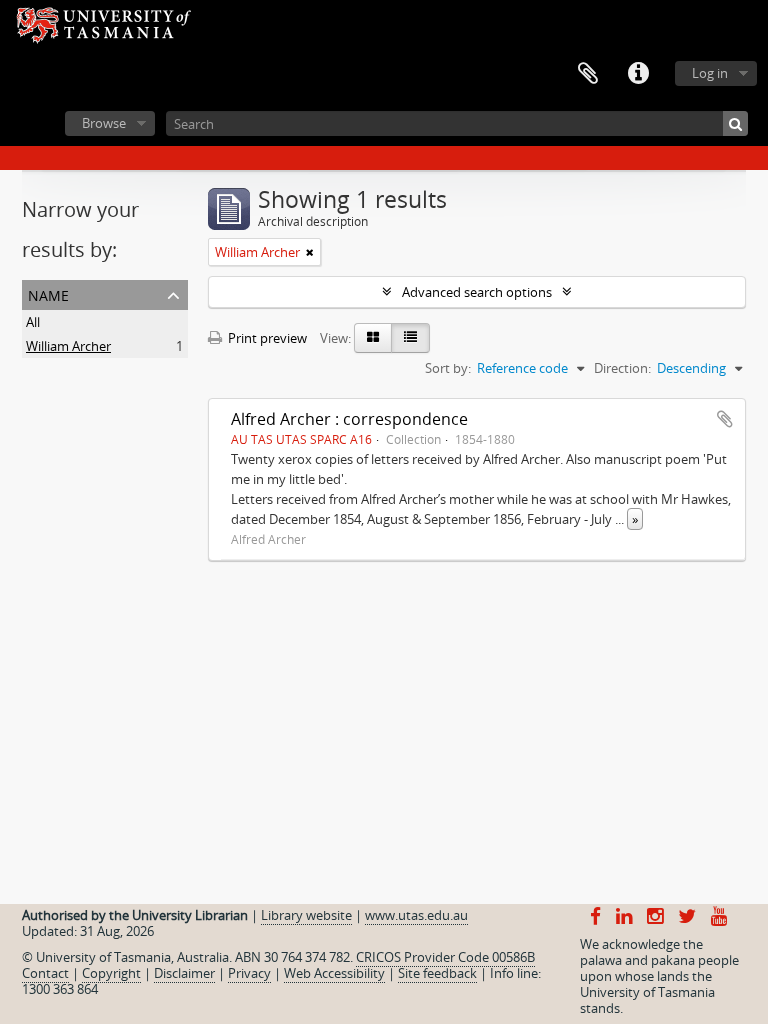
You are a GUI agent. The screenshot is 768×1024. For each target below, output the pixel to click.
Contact (45, 973)
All (33, 322)
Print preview (266, 338)
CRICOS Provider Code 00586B (445, 957)
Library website (306, 915)
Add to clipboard (725, 419)
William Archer (68, 346)
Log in (710, 73)
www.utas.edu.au (416, 915)
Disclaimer (184, 973)
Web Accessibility (334, 973)
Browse (104, 123)
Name (48, 293)
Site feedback (437, 973)
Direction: (622, 368)
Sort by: (448, 368)
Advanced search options (477, 292)
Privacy (249, 973)
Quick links (638, 74)
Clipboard (588, 74)
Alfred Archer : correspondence (349, 419)
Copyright (111, 973)
